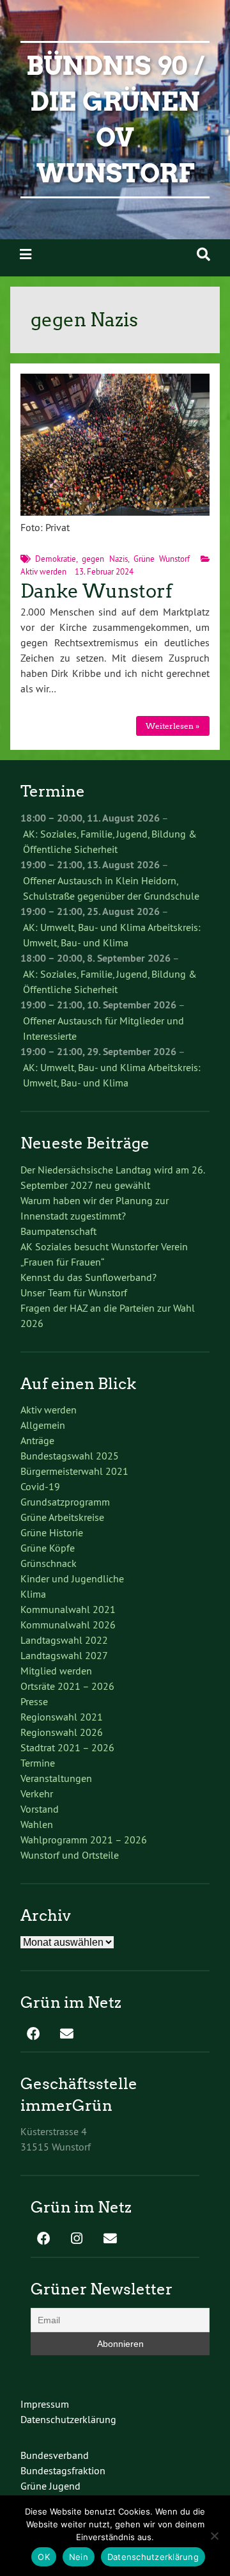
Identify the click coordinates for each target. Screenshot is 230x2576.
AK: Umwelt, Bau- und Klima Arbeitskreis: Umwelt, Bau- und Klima (112, 935)
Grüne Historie (52, 1532)
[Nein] (214, 2536)
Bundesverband (55, 2455)
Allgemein (43, 1425)
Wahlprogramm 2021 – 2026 (84, 1840)
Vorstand (40, 1809)
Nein (79, 2557)
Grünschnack (49, 1563)
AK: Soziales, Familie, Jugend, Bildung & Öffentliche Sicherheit (110, 841)
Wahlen (37, 1824)
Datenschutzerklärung (68, 2419)
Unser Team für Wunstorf (74, 1292)
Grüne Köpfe (48, 1548)
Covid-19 (40, 1486)
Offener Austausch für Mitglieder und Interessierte (103, 1028)
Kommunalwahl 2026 (68, 1625)
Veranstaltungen (56, 1778)
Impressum (45, 2404)
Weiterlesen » (172, 726)
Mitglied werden (56, 1671)
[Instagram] (77, 2239)
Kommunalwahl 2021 (68, 1609)
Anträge (37, 1440)
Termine (38, 1763)
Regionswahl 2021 (62, 1717)
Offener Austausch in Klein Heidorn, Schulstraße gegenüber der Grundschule (111, 888)
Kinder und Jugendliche (72, 1578)
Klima (33, 1594)
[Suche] (203, 254)
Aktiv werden (43, 571)
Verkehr (37, 1793)
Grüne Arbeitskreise (62, 1517)
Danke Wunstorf (96, 591)
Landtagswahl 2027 (64, 1655)
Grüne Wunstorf (162, 559)
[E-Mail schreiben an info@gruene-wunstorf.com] (66, 2035)
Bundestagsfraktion (63, 2470)
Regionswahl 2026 (62, 1732)
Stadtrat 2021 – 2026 (67, 1747)
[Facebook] (33, 2035)
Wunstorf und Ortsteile (70, 1855)
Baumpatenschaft (58, 1231)
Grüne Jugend (50, 2486)
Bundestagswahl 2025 (70, 1456)
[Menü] (26, 254)
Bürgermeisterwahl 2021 (74, 1471)
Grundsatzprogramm (65, 1502)
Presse (34, 1701)
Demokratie (56, 559)
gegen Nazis (104, 559)
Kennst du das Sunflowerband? (88, 1277)
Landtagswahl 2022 (64, 1640)
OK (44, 2557)
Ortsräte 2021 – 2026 (67, 1686)
